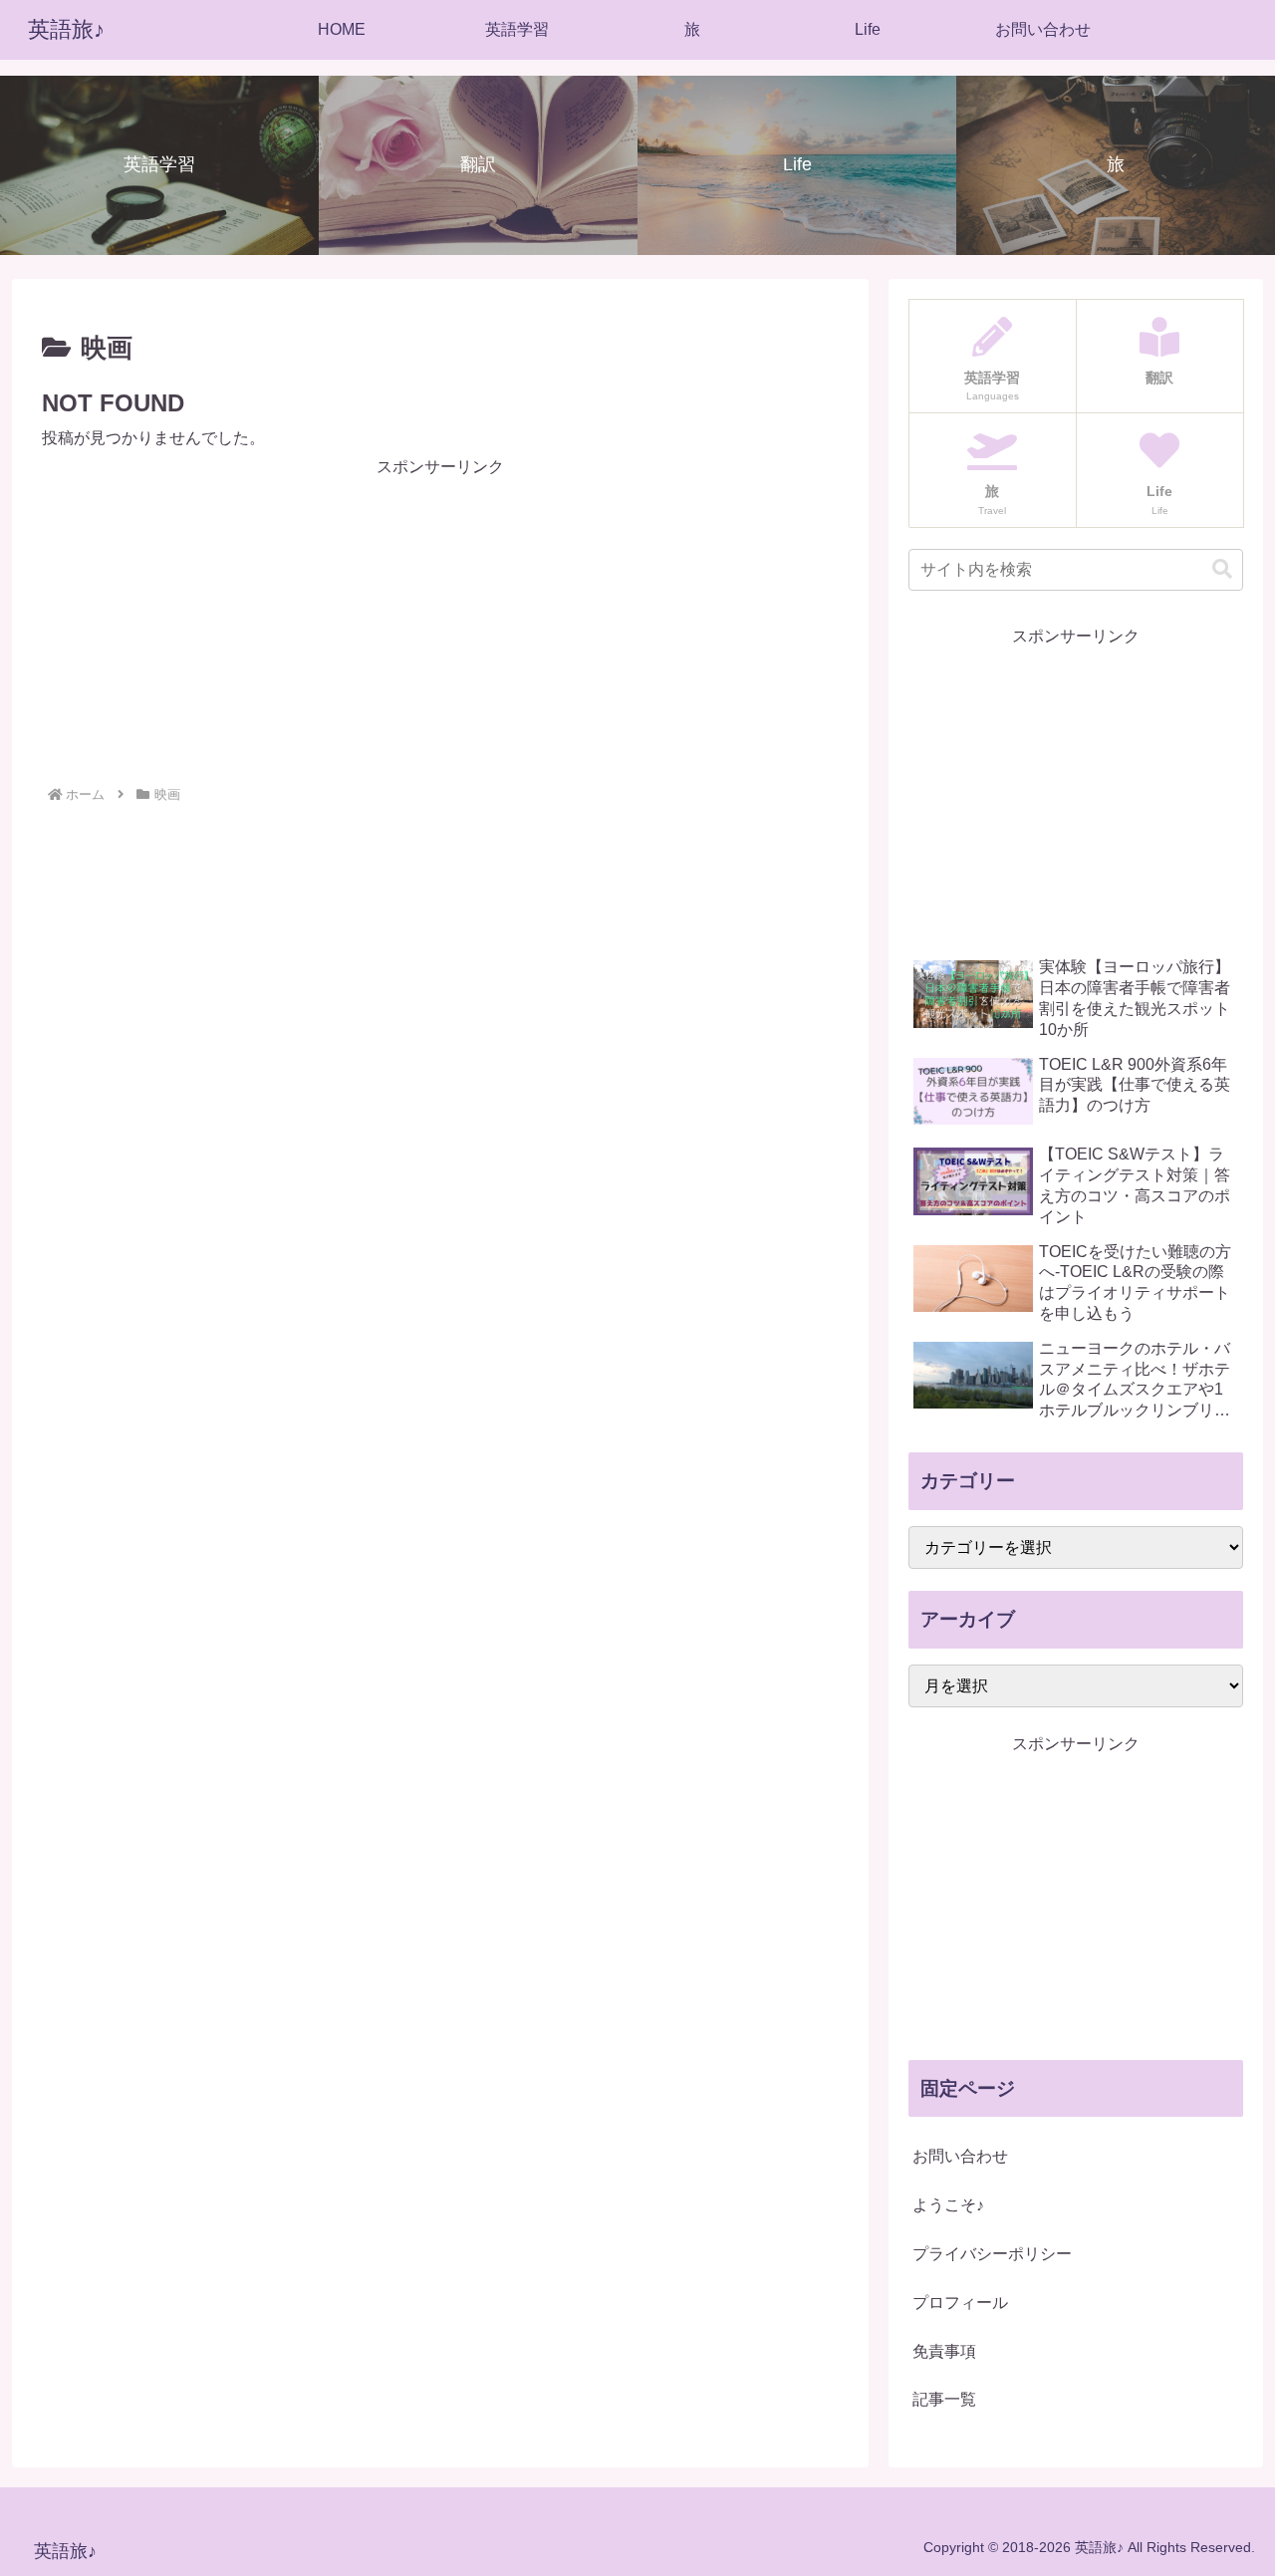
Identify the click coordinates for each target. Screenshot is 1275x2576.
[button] (1222, 569)
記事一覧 (944, 2399)
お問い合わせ (960, 2156)
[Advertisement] (440, 622)
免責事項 (944, 2351)
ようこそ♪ (948, 2205)
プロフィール (960, 2303)
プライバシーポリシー (992, 2254)
